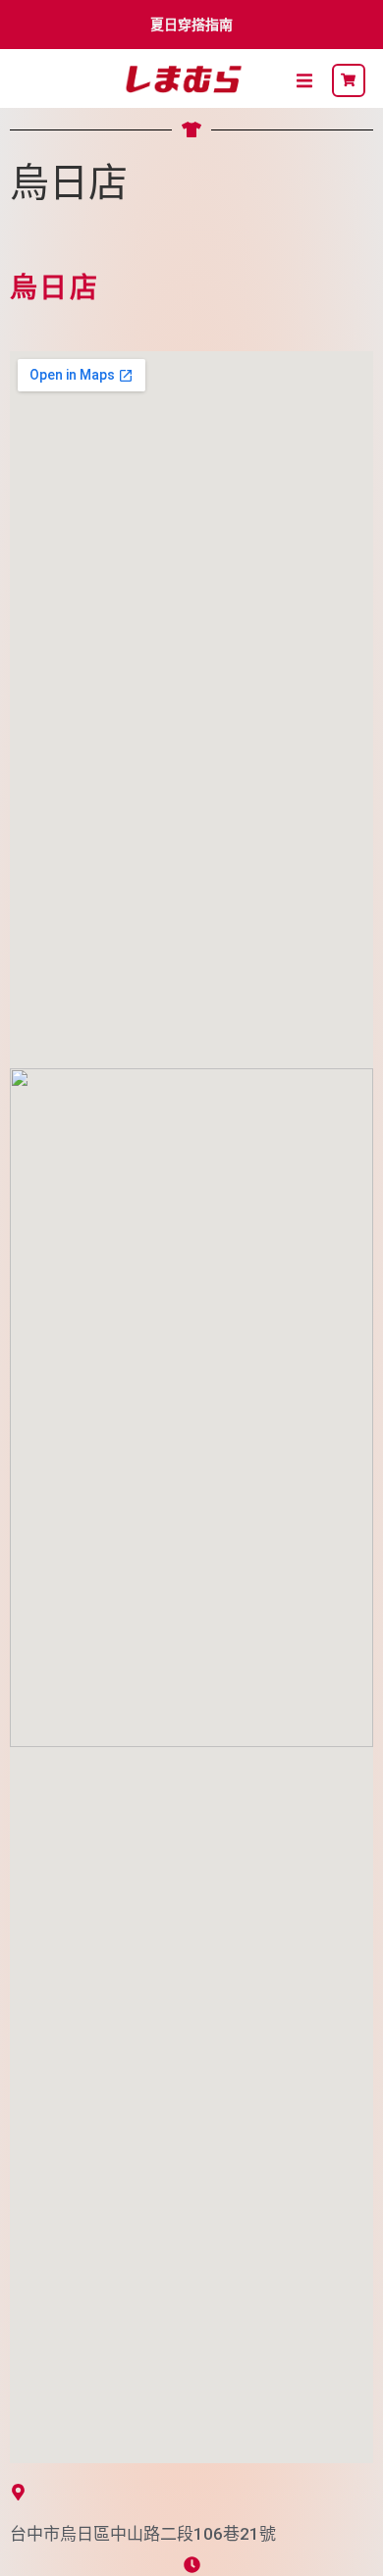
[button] (304, 80)
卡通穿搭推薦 (196, 25)
